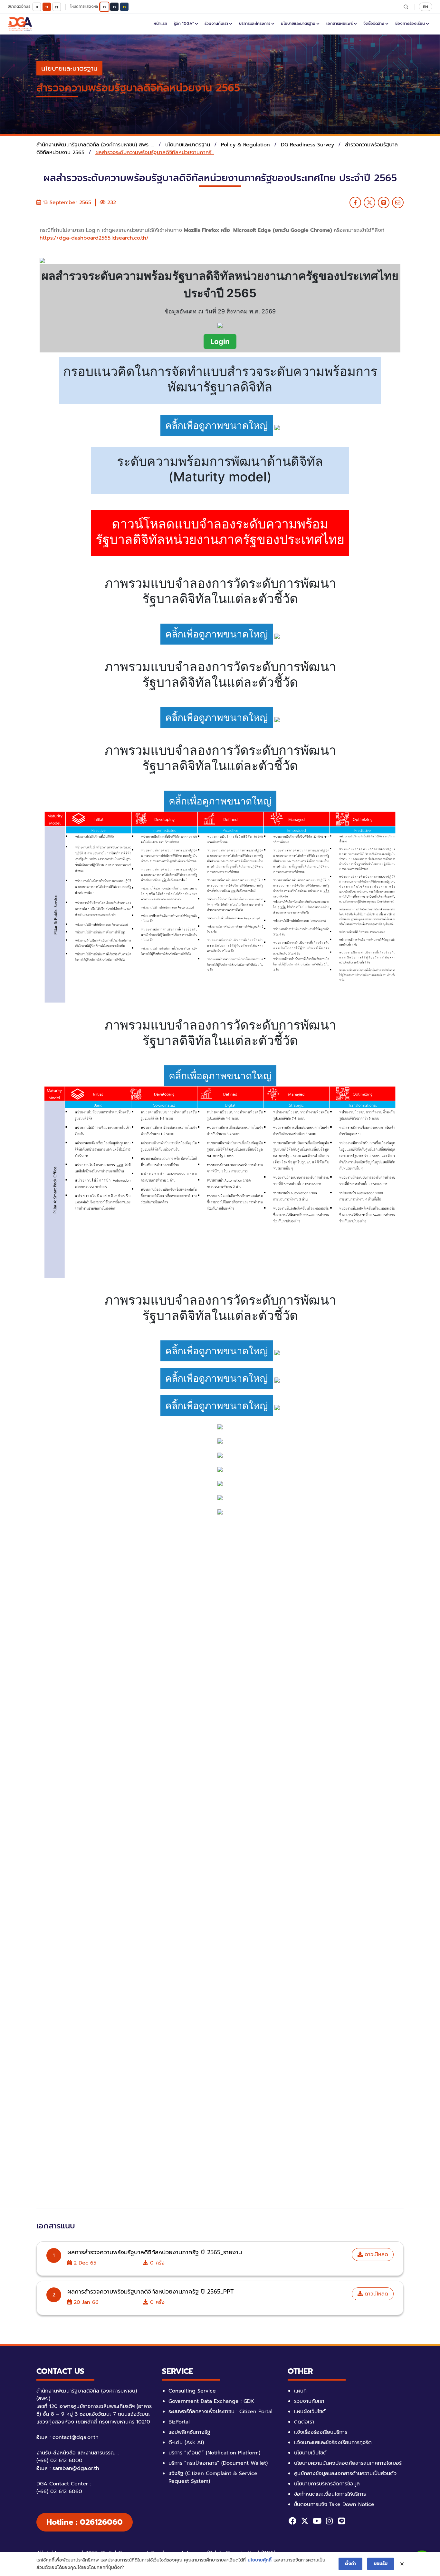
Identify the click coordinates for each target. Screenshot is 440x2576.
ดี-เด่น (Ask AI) (186, 2443)
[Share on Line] (384, 202)
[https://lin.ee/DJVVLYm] (341, 2521)
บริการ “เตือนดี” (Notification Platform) (214, 2453)
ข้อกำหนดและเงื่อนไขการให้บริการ (330, 2494)
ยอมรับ (381, 2564)
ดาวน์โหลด (375, 2255)
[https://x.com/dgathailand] (305, 2521)
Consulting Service (192, 2391)
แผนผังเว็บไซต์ (310, 2412)
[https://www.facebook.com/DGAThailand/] (292, 2521)
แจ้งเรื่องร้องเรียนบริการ (321, 2432)
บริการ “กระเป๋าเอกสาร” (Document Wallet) (218, 2463)
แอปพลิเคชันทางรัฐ (189, 2432)
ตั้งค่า (350, 2564)
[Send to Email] (398, 202)
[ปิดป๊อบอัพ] (402, 2564)
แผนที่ (300, 2391)
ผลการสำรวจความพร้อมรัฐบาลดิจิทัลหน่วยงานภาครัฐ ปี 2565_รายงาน (155, 2252)
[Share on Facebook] (355, 202)
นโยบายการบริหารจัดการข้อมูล (327, 2484)
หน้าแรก (160, 24)
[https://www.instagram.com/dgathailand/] (329, 2521)
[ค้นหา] (406, 7)
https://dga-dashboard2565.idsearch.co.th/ (94, 238)
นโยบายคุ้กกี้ (260, 2560)
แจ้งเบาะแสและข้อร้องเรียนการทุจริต (333, 2443)
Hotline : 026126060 (85, 2522)
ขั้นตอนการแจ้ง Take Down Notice (334, 2504)
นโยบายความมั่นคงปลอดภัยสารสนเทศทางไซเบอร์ (348, 2463)
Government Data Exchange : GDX (211, 2401)
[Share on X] (369, 202)
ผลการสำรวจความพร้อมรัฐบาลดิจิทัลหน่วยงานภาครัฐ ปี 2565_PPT (151, 2292)
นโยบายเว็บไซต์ (310, 2453)
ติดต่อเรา (304, 2422)
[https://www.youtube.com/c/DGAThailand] (317, 2521)
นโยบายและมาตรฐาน (298, 24)
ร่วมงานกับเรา (216, 24)
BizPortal (179, 2422)
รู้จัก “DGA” (184, 24)
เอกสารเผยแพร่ (340, 24)
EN (426, 7)
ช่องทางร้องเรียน (410, 24)
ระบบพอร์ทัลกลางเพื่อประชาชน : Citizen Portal (220, 2412)
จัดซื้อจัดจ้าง (374, 24)
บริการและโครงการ (255, 24)
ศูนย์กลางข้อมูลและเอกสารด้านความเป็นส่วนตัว (345, 2473)
